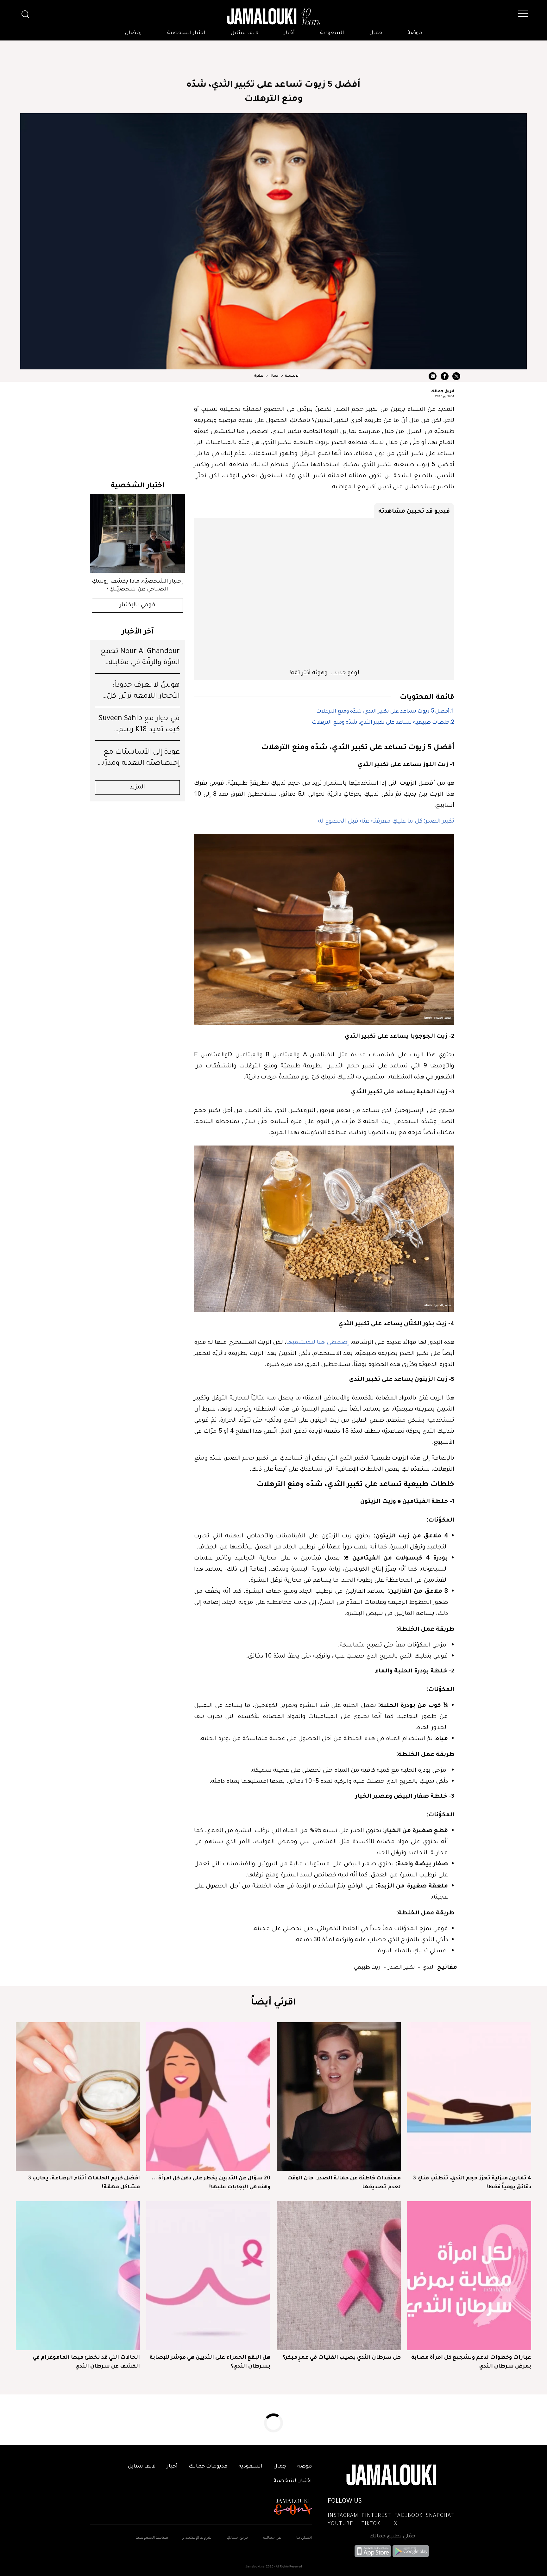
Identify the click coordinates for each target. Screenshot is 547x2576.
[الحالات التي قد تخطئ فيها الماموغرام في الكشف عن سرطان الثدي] (78, 2276)
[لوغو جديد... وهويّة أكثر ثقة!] (324, 593)
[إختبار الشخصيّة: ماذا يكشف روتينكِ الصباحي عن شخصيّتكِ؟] (137, 533)
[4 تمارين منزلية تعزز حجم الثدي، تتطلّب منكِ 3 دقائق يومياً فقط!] (469, 2097)
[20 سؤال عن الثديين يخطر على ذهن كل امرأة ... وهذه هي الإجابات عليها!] (208, 2097)
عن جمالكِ (272, 2538)
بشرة (259, 376)
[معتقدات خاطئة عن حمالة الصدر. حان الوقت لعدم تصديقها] (339, 2097)
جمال (376, 33)
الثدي (428, 1967)
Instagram (343, 2516)
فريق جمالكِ (237, 2538)
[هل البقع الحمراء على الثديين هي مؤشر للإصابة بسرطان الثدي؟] (208, 2276)
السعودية (332, 33)
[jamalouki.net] (273, 17)
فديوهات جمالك (208, 2467)
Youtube (340, 2524)
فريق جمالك (442, 391)
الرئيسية (292, 376)
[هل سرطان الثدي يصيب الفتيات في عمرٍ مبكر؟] (339, 2276)
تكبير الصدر (401, 1967)
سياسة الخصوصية (152, 2538)
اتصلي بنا (304, 2538)
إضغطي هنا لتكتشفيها (317, 1342)
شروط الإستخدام (196, 2538)
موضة (415, 33)
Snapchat (440, 2516)
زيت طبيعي (367, 1967)
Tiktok (371, 2524)
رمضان (133, 33)
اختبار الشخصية (186, 33)
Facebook (408, 2516)
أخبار (289, 33)
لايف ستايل (245, 33)
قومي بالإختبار (138, 605)
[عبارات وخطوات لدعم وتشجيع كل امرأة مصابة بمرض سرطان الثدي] (469, 2276)
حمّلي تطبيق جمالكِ (392, 2536)
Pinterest (376, 2516)
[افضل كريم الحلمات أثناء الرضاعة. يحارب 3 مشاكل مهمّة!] (78, 2097)
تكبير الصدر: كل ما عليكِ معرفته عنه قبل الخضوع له (386, 820)
